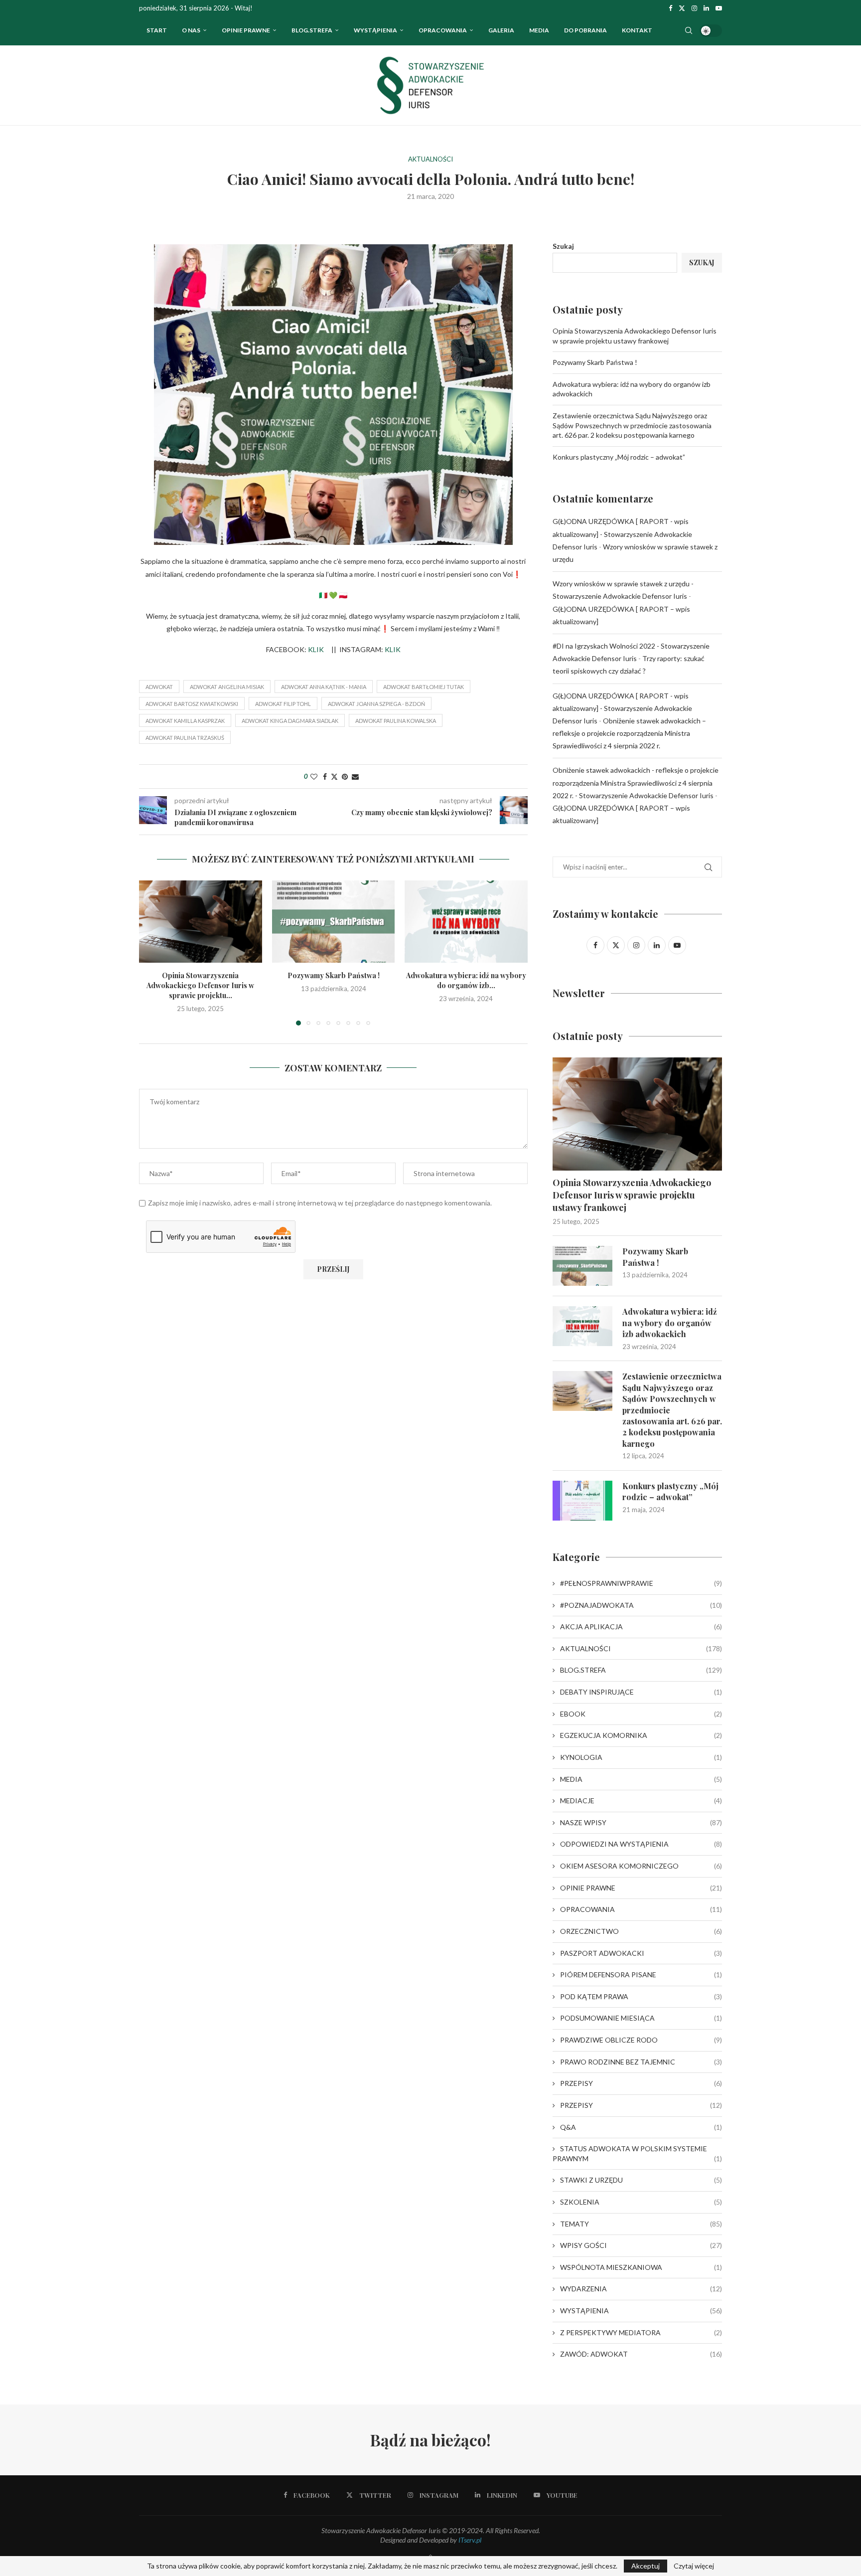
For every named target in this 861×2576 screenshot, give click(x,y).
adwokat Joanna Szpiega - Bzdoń (376, 704)
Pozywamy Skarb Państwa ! (333, 975)
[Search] (689, 30)
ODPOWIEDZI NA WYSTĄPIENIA (641, 1844)
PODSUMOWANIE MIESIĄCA (641, 2018)
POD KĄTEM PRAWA (641, 1996)
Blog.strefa (312, 30)
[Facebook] (670, 8)
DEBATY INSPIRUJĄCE (641, 1692)
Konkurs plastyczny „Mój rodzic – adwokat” (619, 457)
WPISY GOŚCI (641, 2245)
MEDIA (641, 1779)
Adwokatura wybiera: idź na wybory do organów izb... (466, 980)
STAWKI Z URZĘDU (641, 2180)
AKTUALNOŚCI (641, 1648)
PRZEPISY (641, 2083)
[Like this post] (314, 776)
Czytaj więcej (694, 2566)
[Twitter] (682, 8)
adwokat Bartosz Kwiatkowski (192, 704)
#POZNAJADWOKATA (641, 1605)
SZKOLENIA (641, 2202)
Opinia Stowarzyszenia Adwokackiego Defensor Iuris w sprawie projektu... (200, 985)
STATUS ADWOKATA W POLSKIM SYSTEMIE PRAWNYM (637, 2153)
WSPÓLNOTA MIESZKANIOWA (641, 2267)
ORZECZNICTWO (641, 1931)
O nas (191, 30)
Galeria (501, 30)
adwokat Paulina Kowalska (396, 721)
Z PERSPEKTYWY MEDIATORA (641, 2332)
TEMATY (641, 2224)
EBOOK (641, 1714)
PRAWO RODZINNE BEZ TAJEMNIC (641, 2062)
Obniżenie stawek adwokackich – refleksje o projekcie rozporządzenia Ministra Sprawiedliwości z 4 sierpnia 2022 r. (629, 733)
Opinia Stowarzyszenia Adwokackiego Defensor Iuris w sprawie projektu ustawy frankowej (632, 1195)
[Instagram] (694, 8)
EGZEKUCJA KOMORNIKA (641, 1735)
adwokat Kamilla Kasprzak (185, 721)
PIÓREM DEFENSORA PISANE (641, 1975)
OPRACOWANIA (443, 30)
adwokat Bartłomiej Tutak (424, 687)
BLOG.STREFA (641, 1670)
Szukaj (563, 246)
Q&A (641, 2127)
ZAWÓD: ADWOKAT (641, 2354)
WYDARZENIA (641, 2289)
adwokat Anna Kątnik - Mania (324, 687)
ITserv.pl (470, 2540)
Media (539, 30)
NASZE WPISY (641, 1822)
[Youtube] (719, 8)
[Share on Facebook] (325, 776)
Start (157, 30)
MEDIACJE (641, 1801)
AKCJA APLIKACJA (641, 1627)
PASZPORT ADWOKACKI (641, 1953)
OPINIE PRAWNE (246, 30)
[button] (152, 952)
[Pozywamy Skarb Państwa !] (334, 921)
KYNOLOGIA (641, 1757)
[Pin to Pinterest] (345, 776)
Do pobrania (585, 30)
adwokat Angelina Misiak (227, 687)
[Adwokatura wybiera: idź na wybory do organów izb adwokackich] (466, 921)
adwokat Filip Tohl (283, 704)
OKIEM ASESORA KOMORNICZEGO (641, 1866)
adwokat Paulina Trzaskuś (185, 738)
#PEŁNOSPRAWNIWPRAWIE (641, 1583)
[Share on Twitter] (334, 776)
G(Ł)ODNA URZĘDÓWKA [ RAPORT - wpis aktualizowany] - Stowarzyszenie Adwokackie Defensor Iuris (622, 534)
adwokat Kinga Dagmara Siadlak (290, 721)
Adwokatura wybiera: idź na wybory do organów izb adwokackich (670, 1323)
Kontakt (637, 30)
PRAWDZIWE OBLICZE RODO (641, 2040)
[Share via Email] (355, 776)
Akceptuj (646, 2566)
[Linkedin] (706, 8)
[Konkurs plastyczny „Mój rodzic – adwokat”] (582, 1501)
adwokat (159, 687)
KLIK (316, 649)
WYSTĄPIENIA (375, 30)
